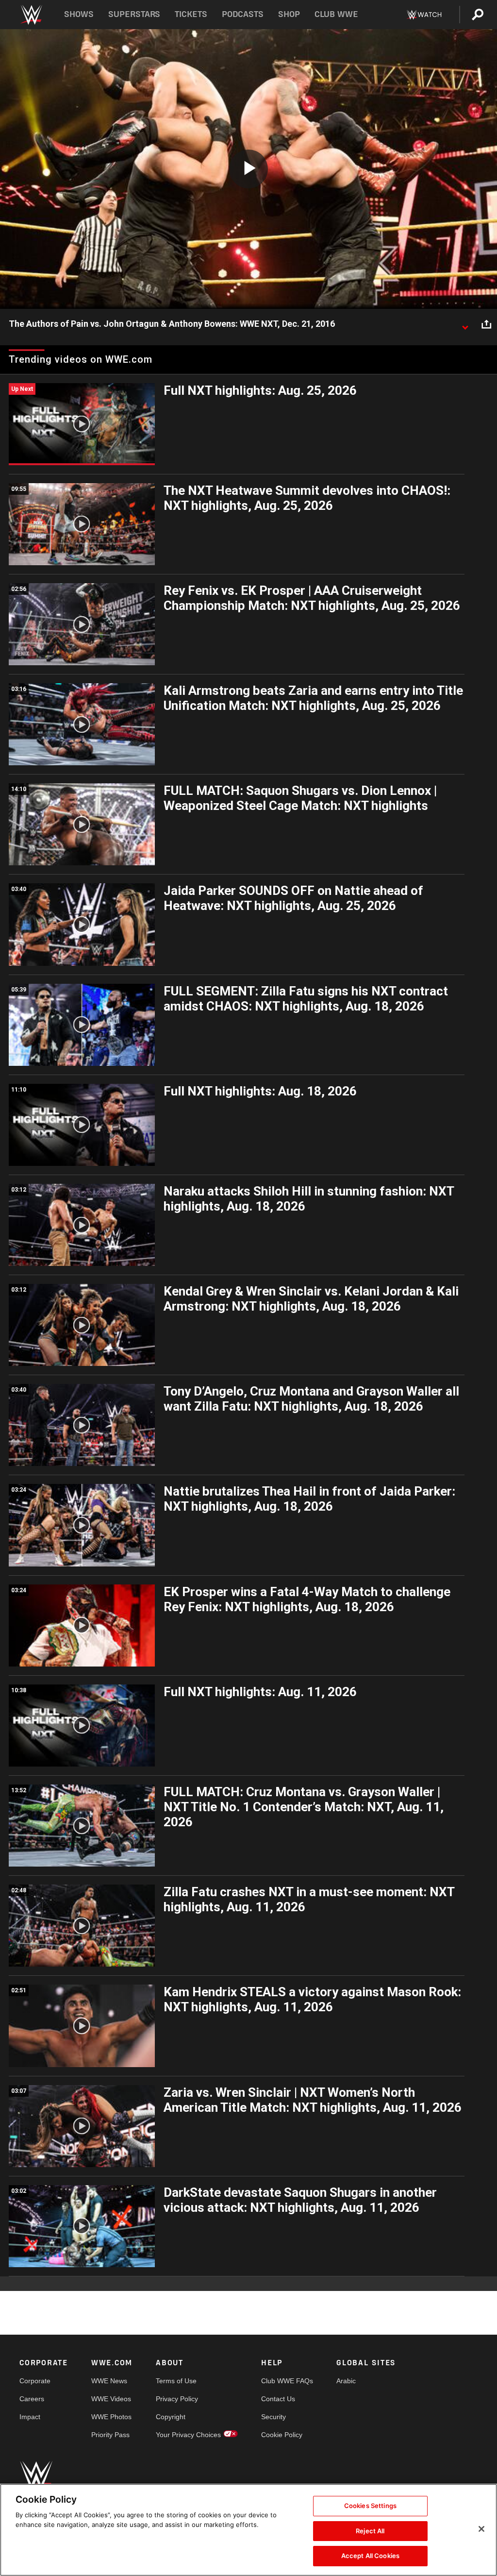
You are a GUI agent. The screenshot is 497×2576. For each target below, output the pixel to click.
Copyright (171, 2417)
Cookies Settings (370, 2506)
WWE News (109, 2381)
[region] (248, 2530)
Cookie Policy (282, 2435)
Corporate (35, 2381)
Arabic (346, 2381)
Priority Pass (110, 2435)
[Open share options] (486, 324)
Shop (289, 14)
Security (273, 2417)
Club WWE (336, 14)
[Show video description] (465, 324)
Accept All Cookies (370, 2556)
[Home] (31, 15)
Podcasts (243, 14)
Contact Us (278, 2399)
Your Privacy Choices (188, 2435)
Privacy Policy (177, 2399)
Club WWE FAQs (287, 2381)
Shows (79, 14)
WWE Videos (111, 2399)
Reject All (370, 2531)
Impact (30, 2417)
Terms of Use (176, 2381)
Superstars (134, 14)
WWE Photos (111, 2417)
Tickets (191, 14)
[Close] (481, 2529)
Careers (32, 2399)
